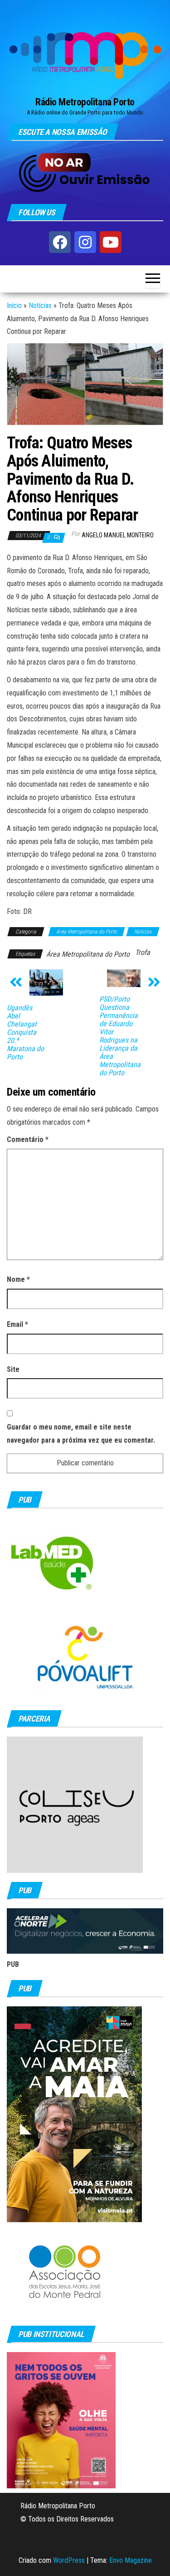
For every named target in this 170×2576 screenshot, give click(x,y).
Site (13, 1369)
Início (14, 305)
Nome (18, 1279)
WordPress (69, 2560)
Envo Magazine (131, 2560)
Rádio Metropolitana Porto (85, 102)
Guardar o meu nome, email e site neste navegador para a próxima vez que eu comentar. (81, 1434)
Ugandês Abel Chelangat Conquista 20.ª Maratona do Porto (25, 1032)
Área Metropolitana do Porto (87, 932)
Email (17, 1324)
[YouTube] (111, 242)
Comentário (28, 1139)
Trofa (143, 952)
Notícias (40, 305)
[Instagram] (85, 242)
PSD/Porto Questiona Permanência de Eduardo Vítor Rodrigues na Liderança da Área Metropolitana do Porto (120, 1036)
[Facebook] (60, 242)
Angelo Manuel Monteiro (118, 535)
